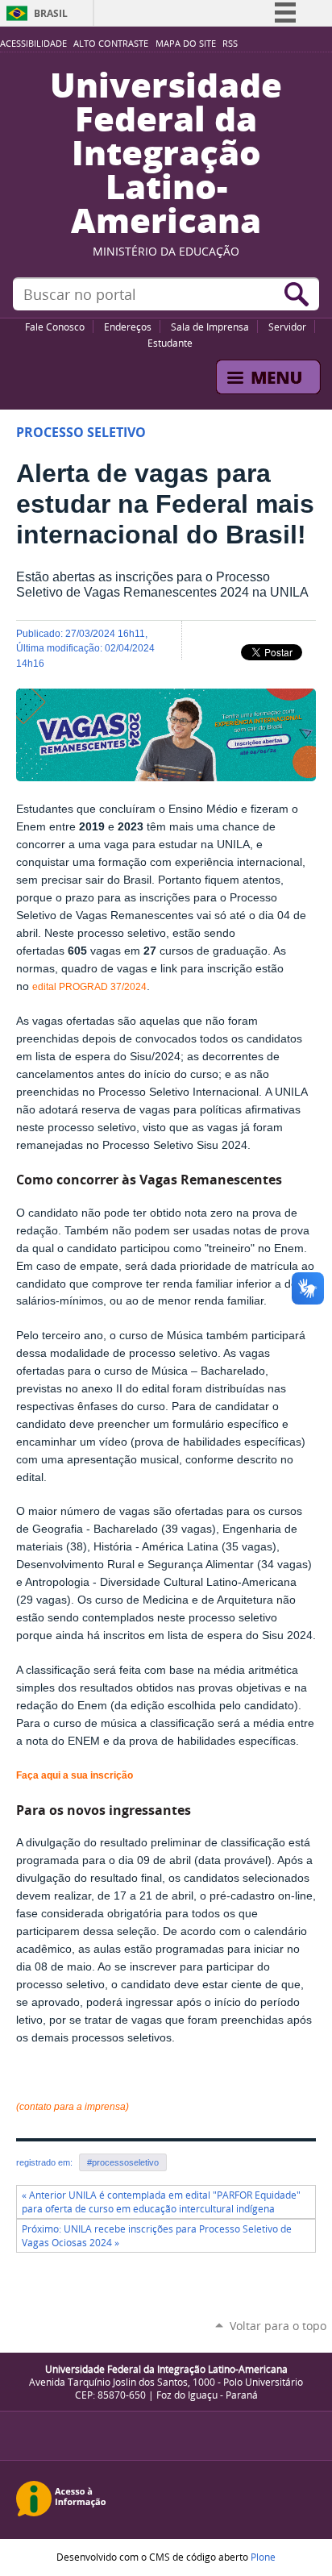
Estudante (170, 343)
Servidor (287, 327)
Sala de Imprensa (210, 327)
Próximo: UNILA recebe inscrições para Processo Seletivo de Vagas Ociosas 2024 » (157, 2236)
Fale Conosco (55, 327)
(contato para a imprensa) (73, 2107)
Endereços (128, 327)
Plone (263, 2557)
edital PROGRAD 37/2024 (89, 987)
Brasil (51, 13)
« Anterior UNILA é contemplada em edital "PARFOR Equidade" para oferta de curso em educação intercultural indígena (161, 2202)
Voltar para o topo (278, 2326)
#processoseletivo (123, 2162)
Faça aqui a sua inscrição (75, 1775)
